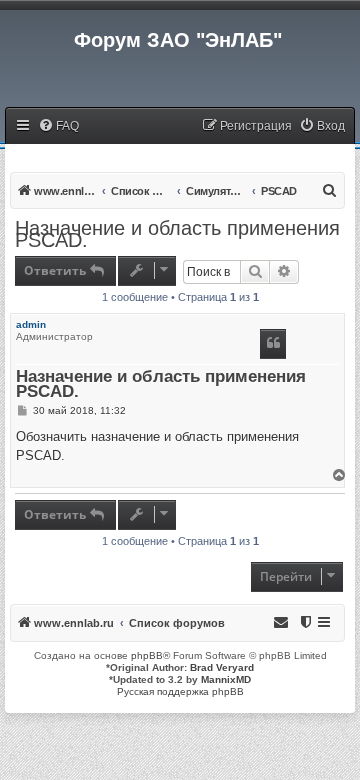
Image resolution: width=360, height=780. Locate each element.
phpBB (147, 655)
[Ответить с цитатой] (273, 344)
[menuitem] (58, 126)
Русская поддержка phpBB (180, 691)
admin (31, 324)
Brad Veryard (222, 667)
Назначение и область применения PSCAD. (177, 234)
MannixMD (226, 679)
